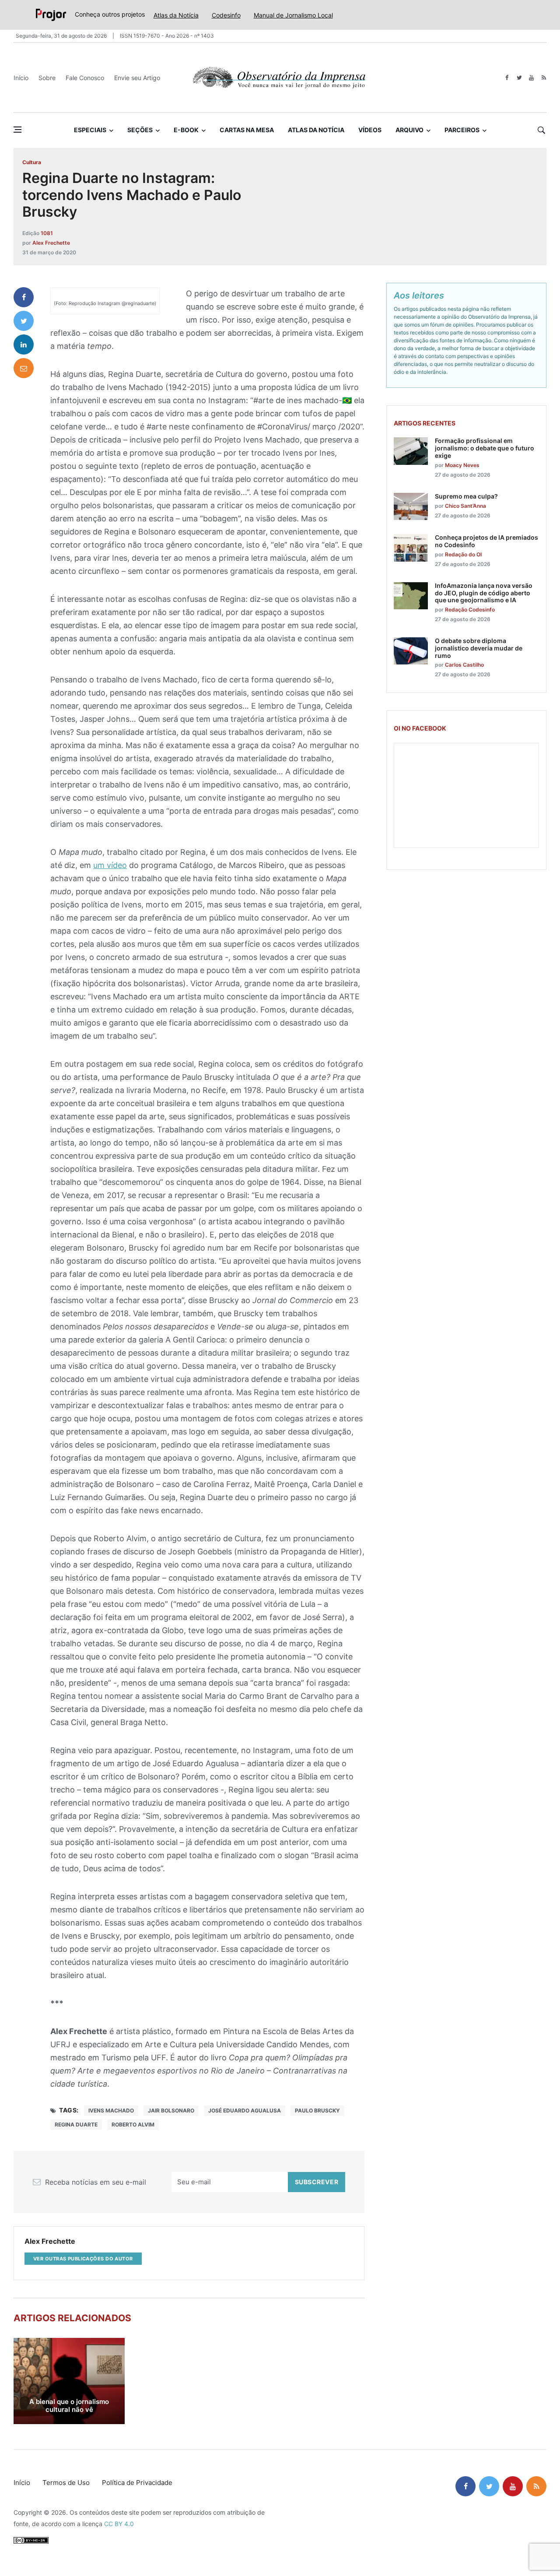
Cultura (32, 162)
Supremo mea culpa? (466, 496)
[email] (24, 368)
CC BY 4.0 (119, 2524)
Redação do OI (463, 554)
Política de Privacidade (137, 2483)
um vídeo (110, 865)
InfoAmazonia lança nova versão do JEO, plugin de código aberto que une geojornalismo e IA (484, 593)
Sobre (47, 78)
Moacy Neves (462, 465)
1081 (47, 233)
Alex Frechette (51, 243)
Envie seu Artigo (137, 78)
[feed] (544, 78)
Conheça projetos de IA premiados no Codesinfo (486, 541)
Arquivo (409, 130)
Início (21, 78)
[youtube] (531, 78)
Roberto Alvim (133, 2124)
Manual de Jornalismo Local (293, 15)
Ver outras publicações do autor (83, 2259)
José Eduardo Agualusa (245, 2110)
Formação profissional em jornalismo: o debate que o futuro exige (485, 448)
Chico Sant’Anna (465, 506)
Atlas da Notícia (176, 15)
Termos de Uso (66, 2483)
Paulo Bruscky (317, 2110)
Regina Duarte (76, 2124)
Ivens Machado (111, 2110)
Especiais (90, 130)
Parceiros (462, 130)
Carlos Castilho (464, 665)
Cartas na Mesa (247, 130)
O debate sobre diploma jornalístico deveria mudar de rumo (479, 648)
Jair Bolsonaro (171, 2110)
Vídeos (370, 130)
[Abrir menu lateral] (17, 130)
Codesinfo (226, 15)
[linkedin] (24, 344)
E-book (186, 130)
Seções (140, 130)
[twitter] (519, 78)
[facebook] (507, 78)
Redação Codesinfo (470, 610)
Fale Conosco (85, 78)
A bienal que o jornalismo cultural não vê (69, 2406)
